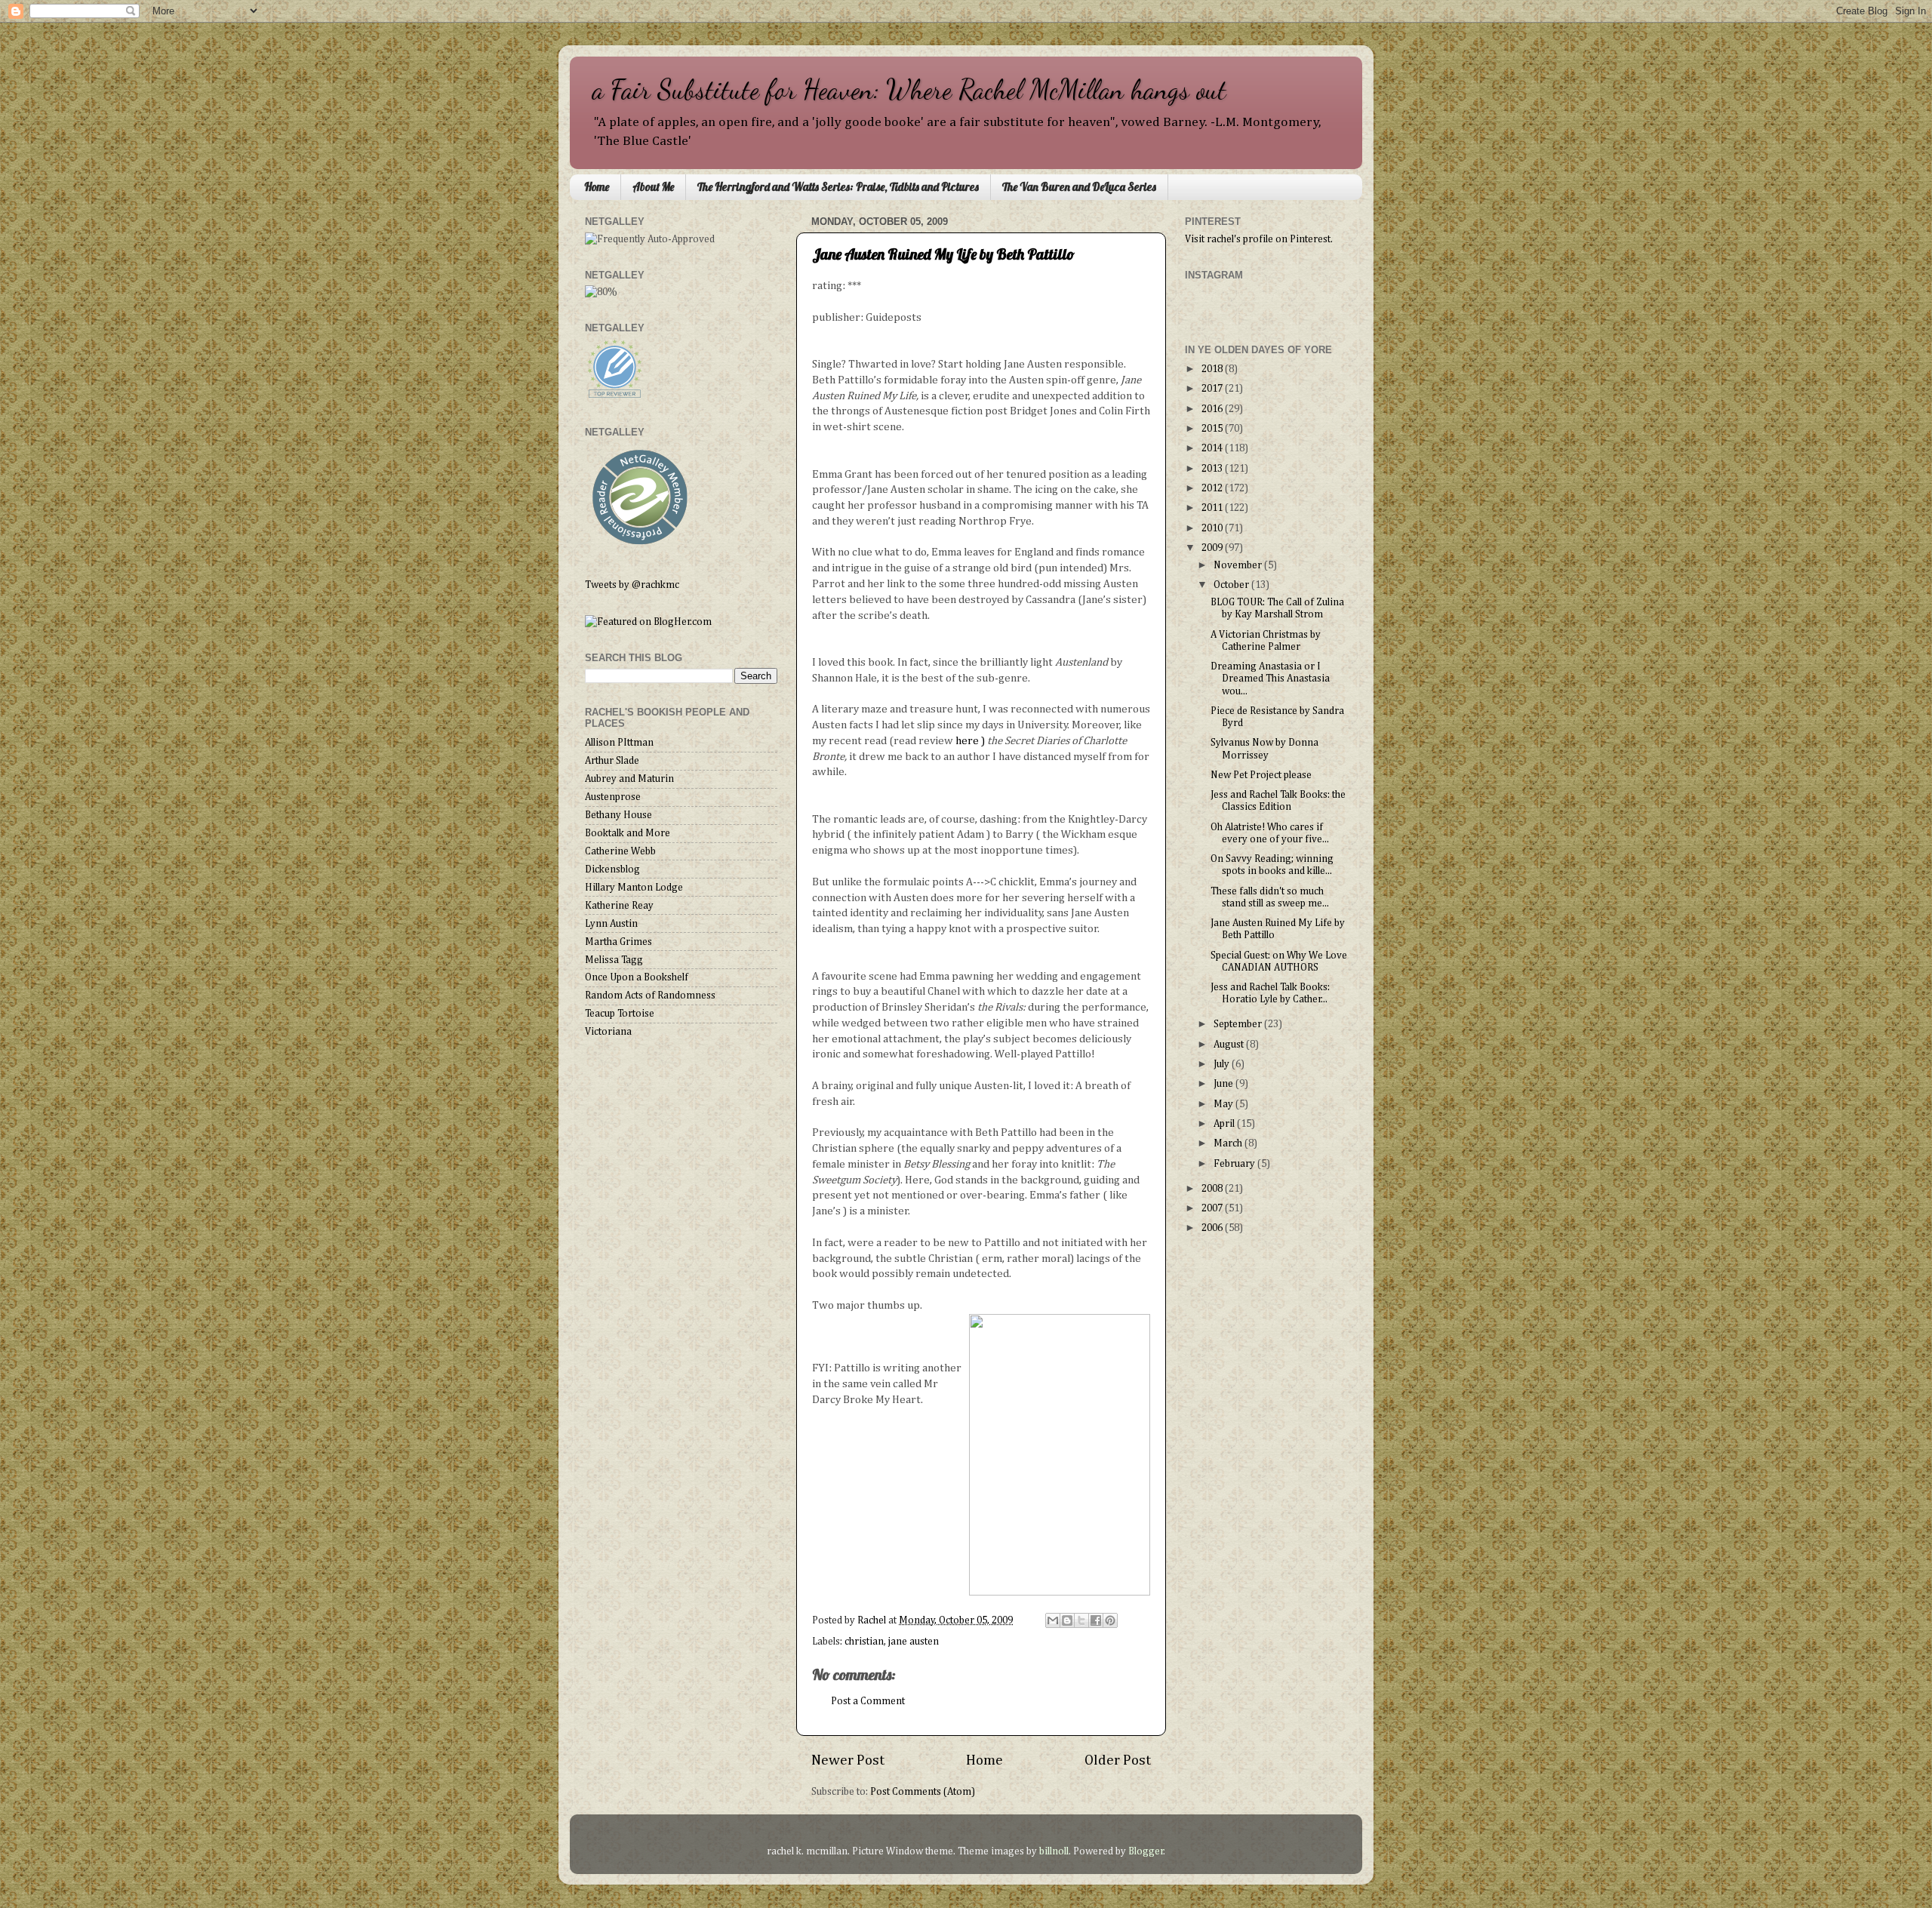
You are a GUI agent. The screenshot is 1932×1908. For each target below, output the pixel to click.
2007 (1213, 1208)
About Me (653, 187)
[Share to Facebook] (1096, 1620)
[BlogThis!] (1067, 1620)
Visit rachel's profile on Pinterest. (1259, 239)
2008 (1213, 1189)
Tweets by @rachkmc (632, 585)
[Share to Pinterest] (1110, 1620)
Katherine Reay (619, 906)
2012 (1213, 488)
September (1239, 1024)
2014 (1213, 448)
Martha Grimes (618, 942)
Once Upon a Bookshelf (637, 977)
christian (864, 1642)
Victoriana (608, 1032)
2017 (1213, 389)
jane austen (914, 1642)
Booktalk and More (628, 833)
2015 (1213, 429)
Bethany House (618, 815)
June (1224, 1084)
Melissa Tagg (614, 960)
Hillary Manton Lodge (634, 888)
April (1225, 1124)
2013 (1213, 469)
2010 (1213, 528)
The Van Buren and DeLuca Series (1079, 187)
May (1224, 1104)
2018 (1213, 369)
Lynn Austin (611, 924)
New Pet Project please (1261, 775)
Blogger (1146, 1851)
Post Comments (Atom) (923, 1792)
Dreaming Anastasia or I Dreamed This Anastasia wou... (1270, 679)
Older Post (1118, 1760)
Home (597, 187)
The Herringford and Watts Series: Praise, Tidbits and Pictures (838, 187)
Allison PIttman (619, 743)
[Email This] (1053, 1620)
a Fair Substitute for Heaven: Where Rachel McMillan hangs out (909, 89)
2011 (1213, 508)
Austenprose (613, 797)
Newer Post (848, 1760)
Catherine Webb (620, 851)
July (1223, 1064)
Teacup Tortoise (620, 1014)
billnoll (1054, 1851)
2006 (1213, 1228)
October (1232, 585)
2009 (1213, 548)
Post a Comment (868, 1701)
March (1229, 1143)
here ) (970, 741)
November (1239, 565)
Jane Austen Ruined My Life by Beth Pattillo (943, 254)
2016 (1213, 409)
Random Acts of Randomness (650, 996)
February (1235, 1164)
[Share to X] (1081, 1620)
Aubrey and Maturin (629, 779)
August (1230, 1045)
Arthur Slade (612, 761)
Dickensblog (612, 869)
